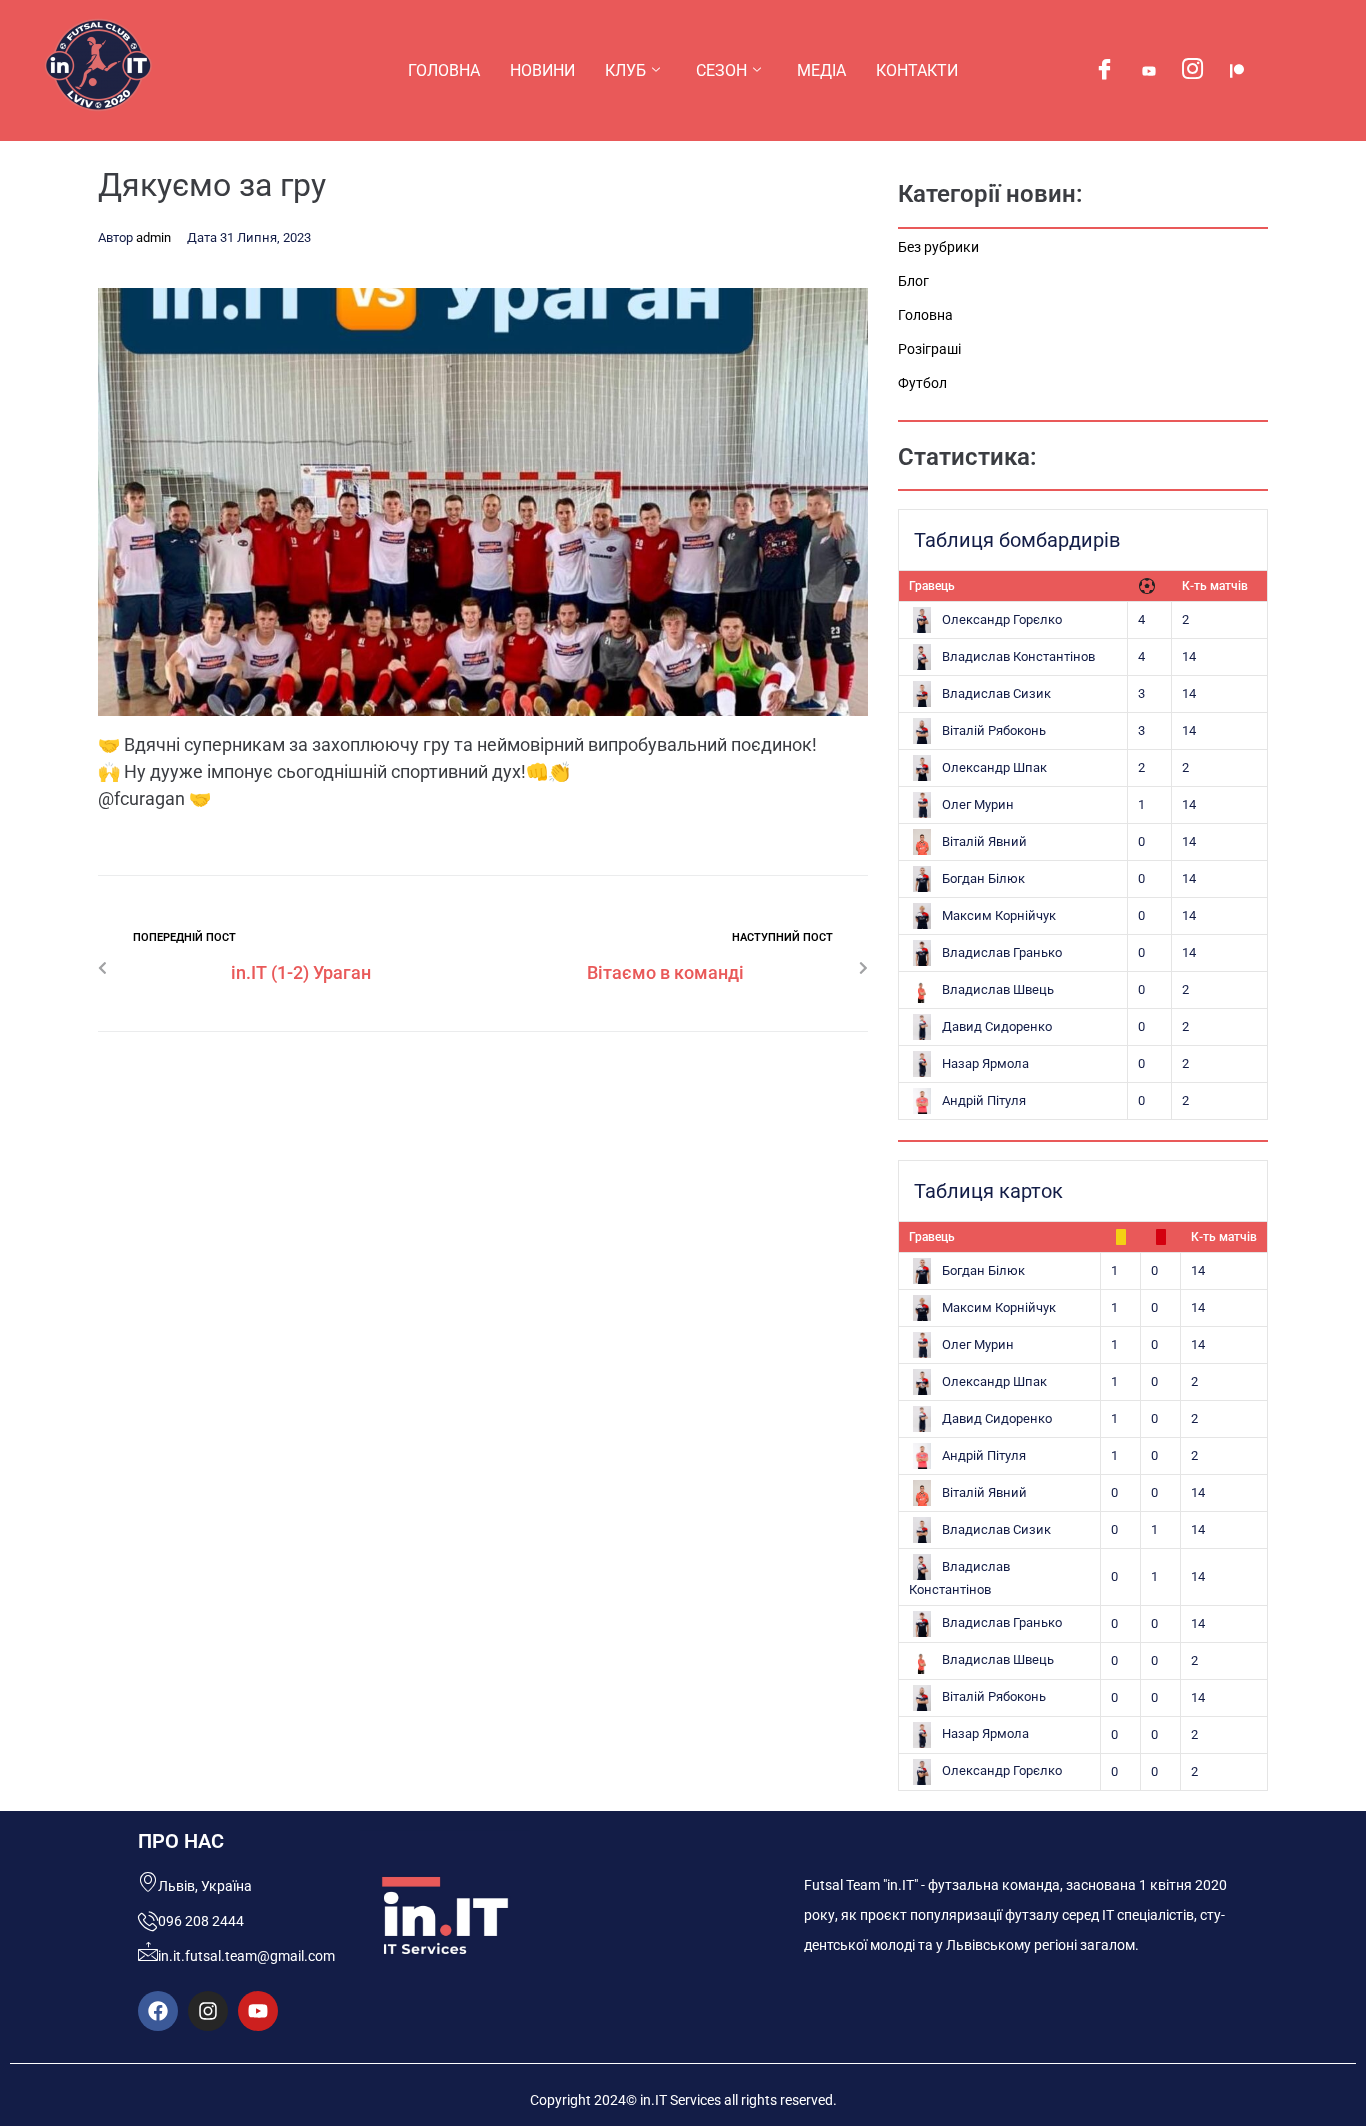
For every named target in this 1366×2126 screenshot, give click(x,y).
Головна (925, 315)
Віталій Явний (984, 841)
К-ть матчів (1215, 586)
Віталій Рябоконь (994, 730)
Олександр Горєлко (1002, 619)
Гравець (932, 586)
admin (153, 237)
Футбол (922, 383)
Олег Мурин (978, 804)
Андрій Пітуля (984, 1100)
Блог (913, 281)
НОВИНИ (542, 70)
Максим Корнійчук (999, 915)
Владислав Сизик (996, 693)
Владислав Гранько (1002, 952)
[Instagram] (1193, 70)
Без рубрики (938, 247)
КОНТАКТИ (917, 70)
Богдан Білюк (983, 878)
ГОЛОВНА (444, 70)
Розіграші (929, 349)
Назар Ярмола (985, 1063)
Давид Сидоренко (997, 1026)
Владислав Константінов (1018, 656)
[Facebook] (1105, 70)
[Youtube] (1149, 70)
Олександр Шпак (994, 767)
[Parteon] (1237, 70)
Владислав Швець (998, 989)
